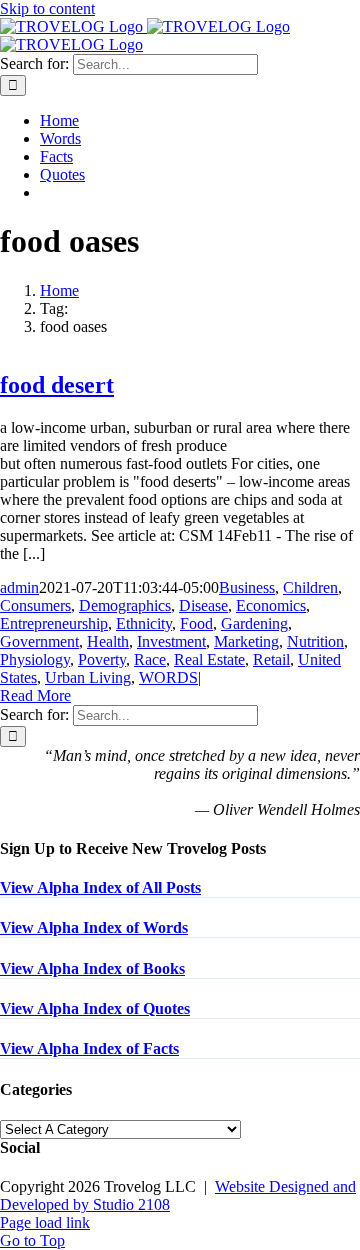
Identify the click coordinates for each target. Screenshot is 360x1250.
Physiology (35, 659)
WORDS (168, 677)
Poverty (102, 659)
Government (39, 641)
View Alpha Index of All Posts (100, 887)
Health (108, 641)
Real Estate (209, 659)
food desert (57, 385)
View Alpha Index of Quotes (95, 1008)
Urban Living (88, 677)
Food (196, 623)
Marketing (246, 641)
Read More (35, 695)
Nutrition (315, 641)
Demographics (125, 605)
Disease (203, 605)
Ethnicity (144, 623)
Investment (171, 641)
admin (19, 587)
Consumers (35, 605)
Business (247, 587)
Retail (271, 659)
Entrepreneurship (54, 623)
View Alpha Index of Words (94, 927)
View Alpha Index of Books (92, 968)
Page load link (45, 1222)
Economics (271, 605)
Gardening (254, 623)
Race (150, 659)
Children (310, 587)
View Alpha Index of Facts (89, 1048)
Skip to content (47, 8)
